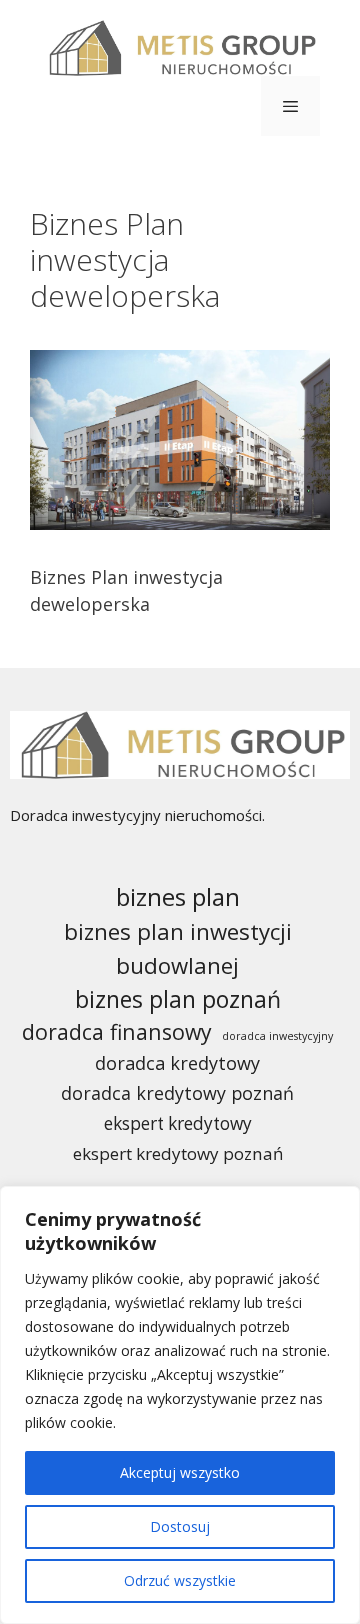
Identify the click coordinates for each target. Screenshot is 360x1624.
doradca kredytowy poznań (177, 1093)
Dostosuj (180, 1526)
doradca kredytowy (177, 1063)
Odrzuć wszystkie (180, 1580)
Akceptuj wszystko (180, 1472)
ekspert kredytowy (178, 1123)
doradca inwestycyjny (277, 1036)
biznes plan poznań (178, 999)
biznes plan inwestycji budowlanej (178, 948)
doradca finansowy (117, 1031)
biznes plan (178, 896)
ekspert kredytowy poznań (178, 1153)
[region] (180, 1405)
